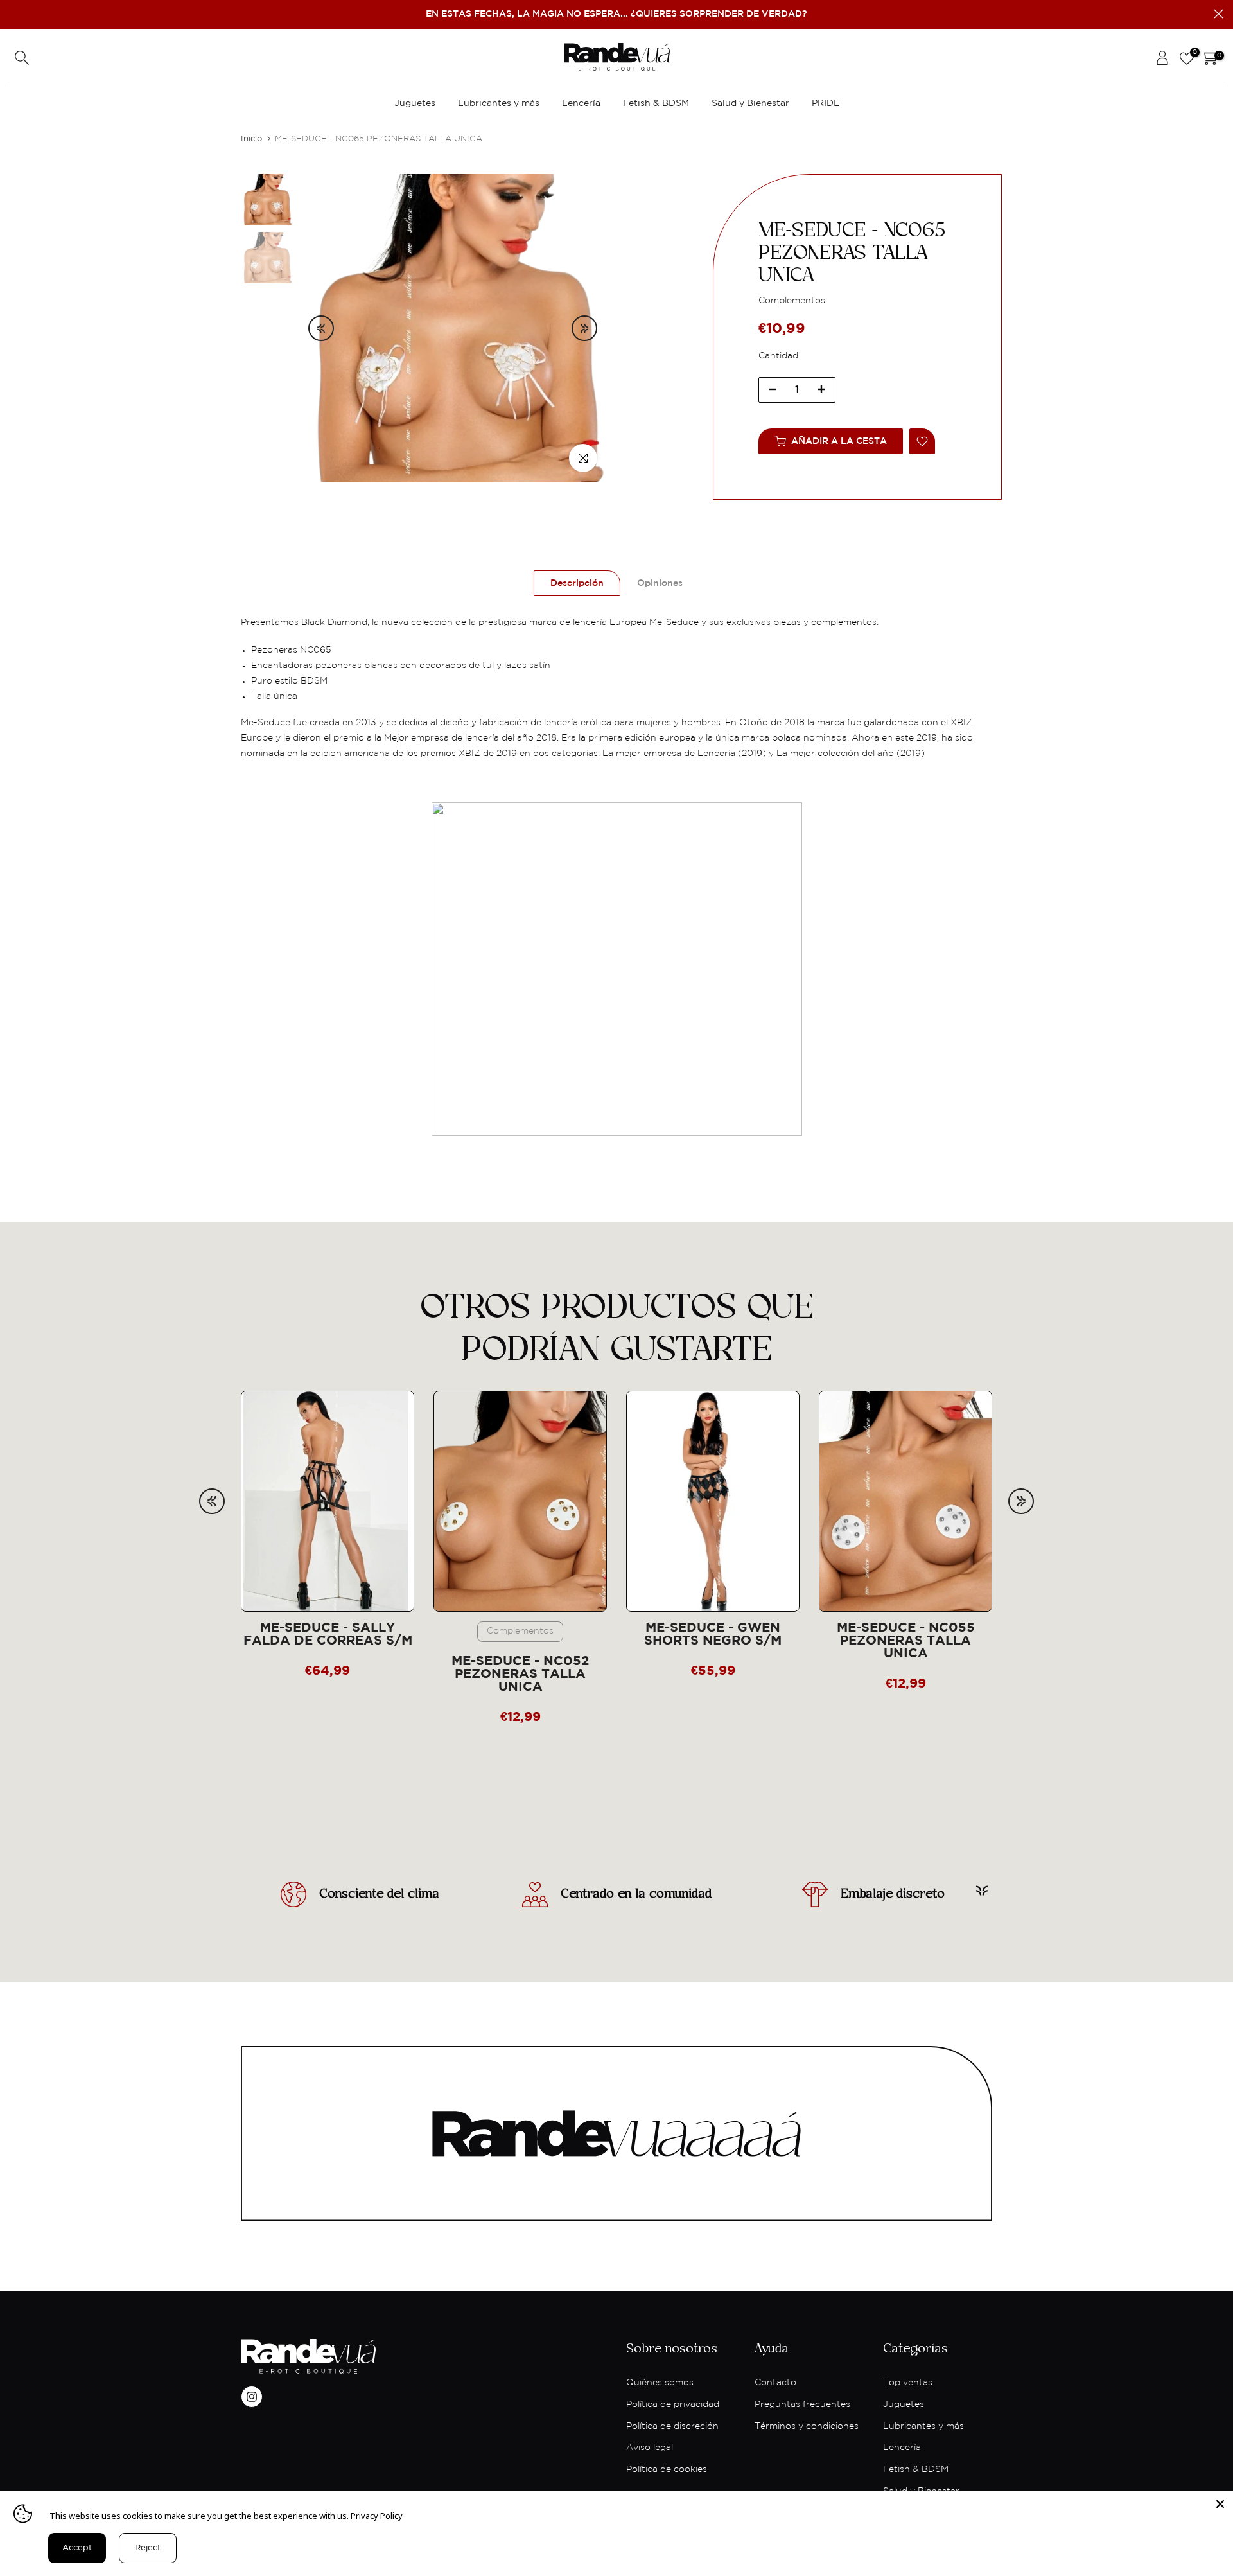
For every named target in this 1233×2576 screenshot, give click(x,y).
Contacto (775, 2383)
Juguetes (415, 103)
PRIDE (826, 103)
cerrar (14, 14)
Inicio (251, 139)
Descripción (577, 583)
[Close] (1220, 2504)
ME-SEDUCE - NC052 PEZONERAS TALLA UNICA (520, 1674)
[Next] (584, 328)
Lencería (581, 103)
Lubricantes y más (499, 103)
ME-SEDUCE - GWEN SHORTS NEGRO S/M (713, 1635)
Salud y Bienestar (750, 103)
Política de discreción (672, 2426)
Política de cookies (667, 2469)
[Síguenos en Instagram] (252, 2397)
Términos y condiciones (807, 2426)
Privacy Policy (377, 2516)
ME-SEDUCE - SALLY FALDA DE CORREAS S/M (328, 1635)
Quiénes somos (660, 2383)
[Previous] (321, 328)
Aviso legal (650, 2448)
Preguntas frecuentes (802, 2404)
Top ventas (908, 2383)
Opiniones (660, 583)
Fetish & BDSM (656, 103)
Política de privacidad (673, 2404)
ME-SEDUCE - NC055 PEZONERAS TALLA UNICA (906, 1641)
